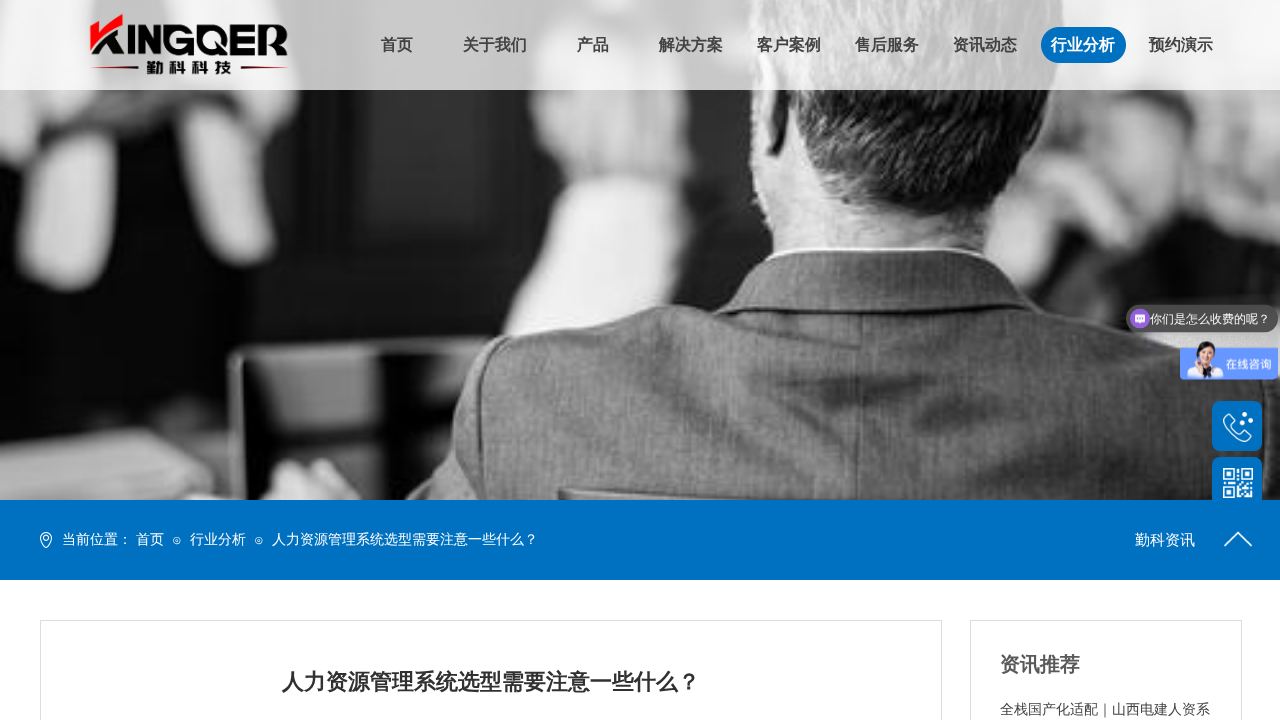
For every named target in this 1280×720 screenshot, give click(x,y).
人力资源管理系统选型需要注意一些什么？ (405, 539)
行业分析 (218, 539)
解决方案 (691, 44)
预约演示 (1181, 44)
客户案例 (789, 44)
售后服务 (887, 44)
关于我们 (495, 44)
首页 (150, 539)
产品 (593, 44)
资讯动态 (985, 44)
